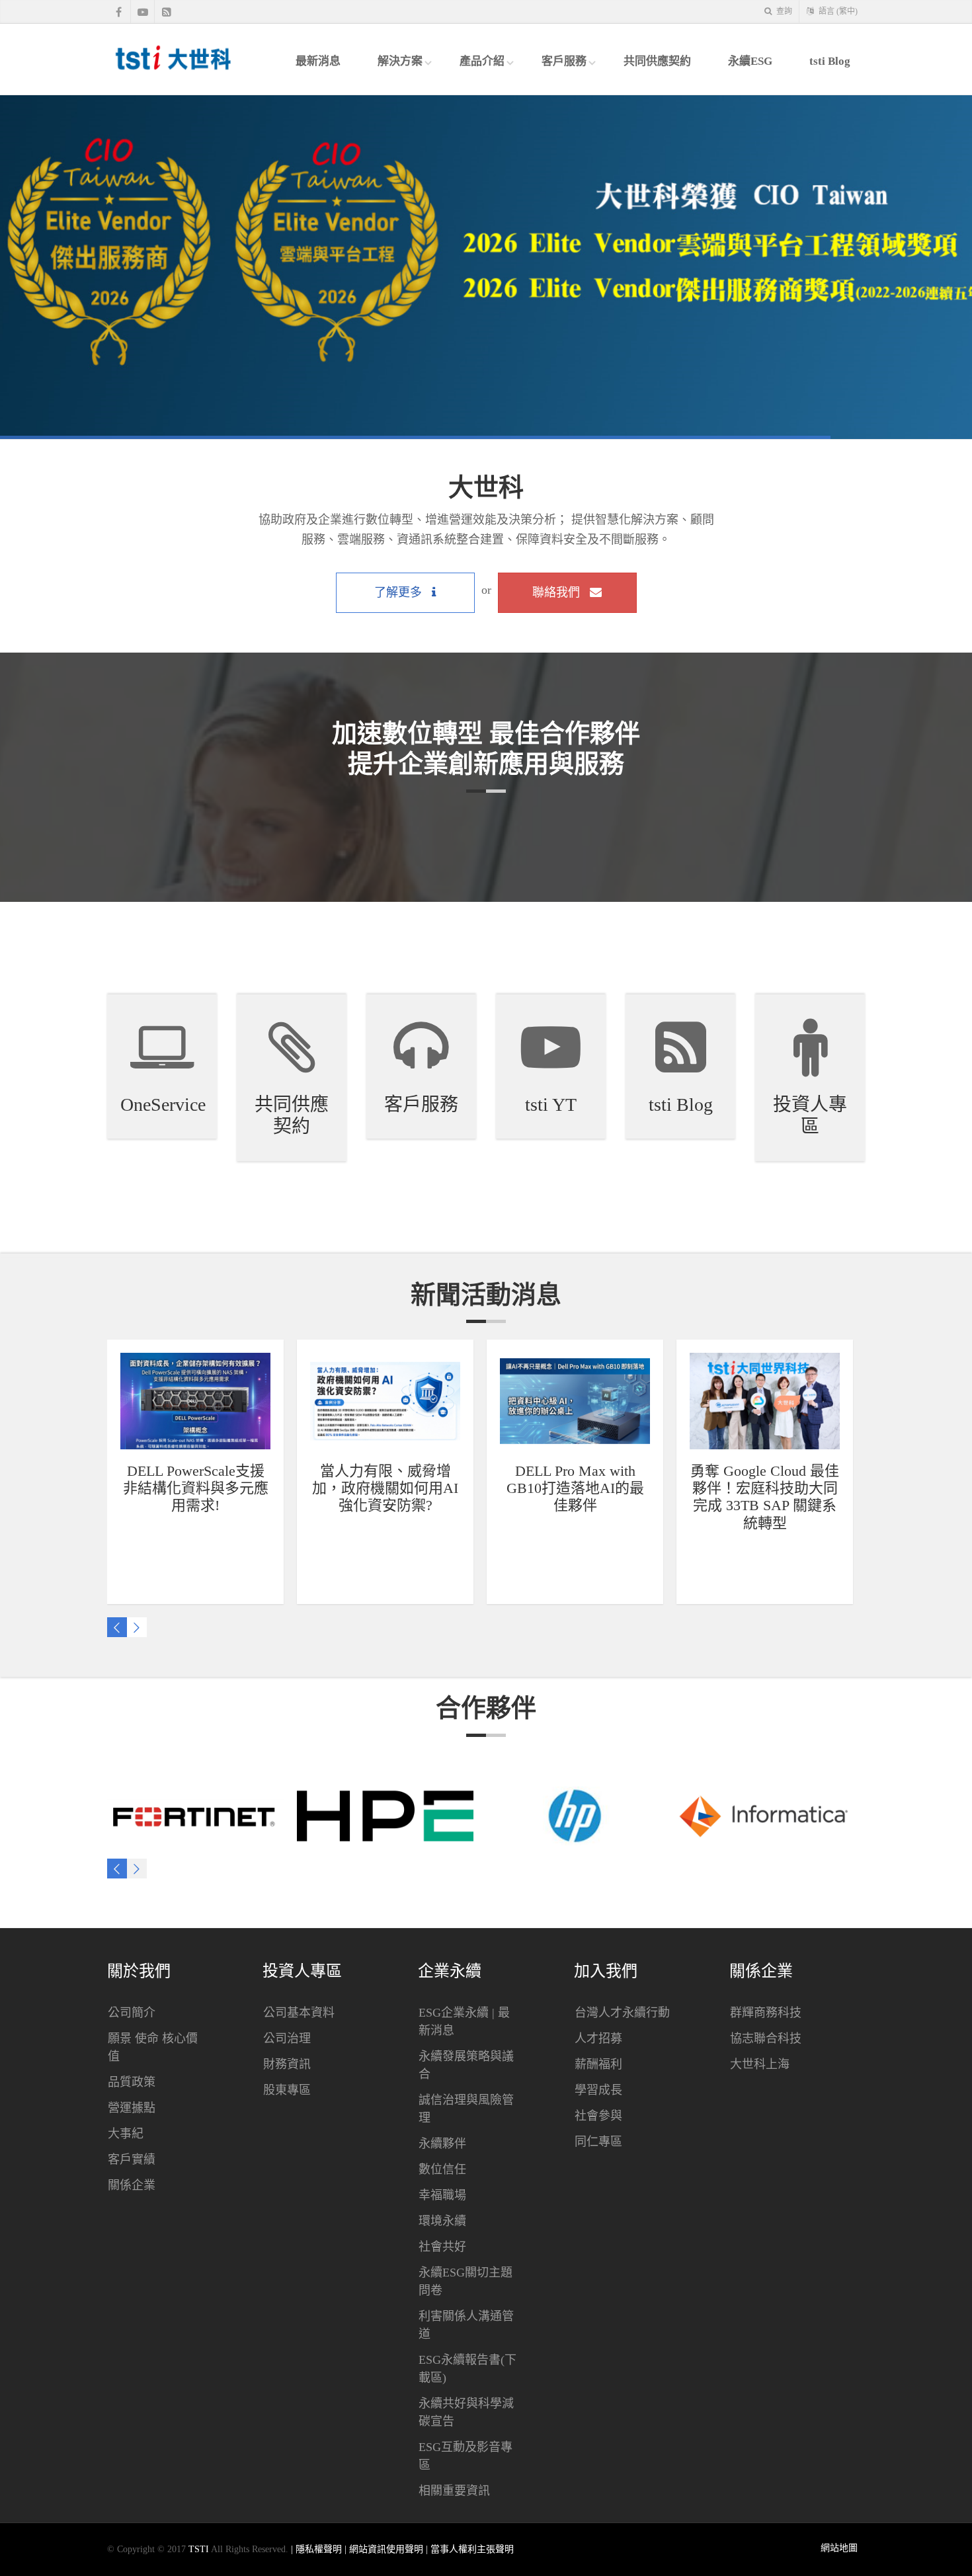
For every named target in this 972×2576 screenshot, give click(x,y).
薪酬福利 (598, 2064)
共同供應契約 (657, 61)
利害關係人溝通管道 (466, 2325)
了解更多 (400, 592)
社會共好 (442, 2247)
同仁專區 (598, 2142)
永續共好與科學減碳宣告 (466, 2412)
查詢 (783, 11)
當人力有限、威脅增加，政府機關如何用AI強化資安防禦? (385, 1488)
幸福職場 (442, 2195)
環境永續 (442, 2221)
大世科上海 (760, 2064)
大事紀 (126, 2134)
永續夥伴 (442, 2144)
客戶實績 (132, 2159)
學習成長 (598, 2090)
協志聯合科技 (766, 2038)
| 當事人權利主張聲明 (470, 2549)
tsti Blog (830, 61)
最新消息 (318, 61)
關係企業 (132, 2185)
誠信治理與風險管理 (466, 2109)
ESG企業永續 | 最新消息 (464, 2022)
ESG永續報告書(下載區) (467, 2369)
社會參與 (598, 2116)
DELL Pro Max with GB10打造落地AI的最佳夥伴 (575, 1488)
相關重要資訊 (454, 2491)
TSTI (199, 2549)
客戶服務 (564, 61)
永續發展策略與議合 (466, 2065)
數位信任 (442, 2169)
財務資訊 (287, 2064)
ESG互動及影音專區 (466, 2456)
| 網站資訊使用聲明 (385, 2549)
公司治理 (287, 2038)
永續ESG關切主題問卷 (466, 2281)
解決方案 (400, 61)
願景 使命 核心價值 (153, 2047)
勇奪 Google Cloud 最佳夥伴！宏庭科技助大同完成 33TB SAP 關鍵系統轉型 (765, 1497)
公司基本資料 (299, 2013)
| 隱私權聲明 (318, 2549)
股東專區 (287, 2090)
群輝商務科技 (766, 2013)
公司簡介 (132, 2013)
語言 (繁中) (837, 11)
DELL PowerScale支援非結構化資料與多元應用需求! (196, 1488)
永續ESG (750, 61)
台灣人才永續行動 (622, 2013)
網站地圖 (839, 2548)
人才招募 (598, 2038)
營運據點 (132, 2108)
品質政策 (132, 2082)
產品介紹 (482, 61)
